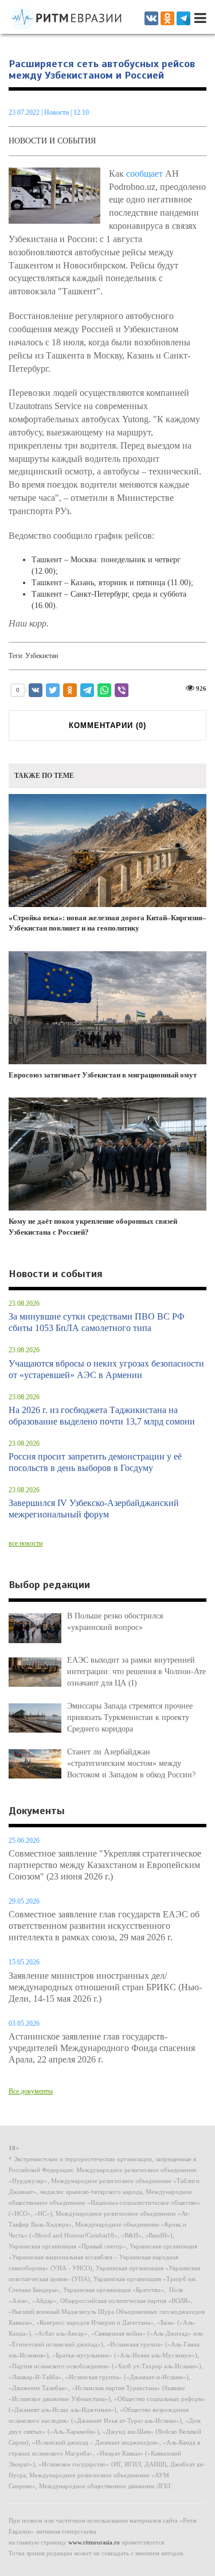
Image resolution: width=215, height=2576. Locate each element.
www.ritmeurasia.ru (94, 2542)
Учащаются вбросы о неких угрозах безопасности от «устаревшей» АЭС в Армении (106, 1369)
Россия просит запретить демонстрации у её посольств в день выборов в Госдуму (95, 1462)
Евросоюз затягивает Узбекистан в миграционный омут (103, 1075)
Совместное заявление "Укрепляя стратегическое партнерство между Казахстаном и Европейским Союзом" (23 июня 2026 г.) (105, 1865)
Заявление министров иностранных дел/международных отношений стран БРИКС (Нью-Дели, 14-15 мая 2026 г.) (105, 1987)
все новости (26, 1543)
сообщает (144, 174)
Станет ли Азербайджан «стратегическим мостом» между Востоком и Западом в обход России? (131, 1763)
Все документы (31, 2091)
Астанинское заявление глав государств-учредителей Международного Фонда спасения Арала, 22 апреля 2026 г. (102, 2048)
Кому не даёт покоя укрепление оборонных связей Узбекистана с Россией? (93, 1227)
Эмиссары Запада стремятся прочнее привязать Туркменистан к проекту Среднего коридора (130, 1717)
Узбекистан (42, 656)
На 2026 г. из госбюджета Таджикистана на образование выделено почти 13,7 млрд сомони (102, 1416)
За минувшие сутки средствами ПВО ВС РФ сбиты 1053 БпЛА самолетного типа (97, 1322)
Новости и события (52, 141)
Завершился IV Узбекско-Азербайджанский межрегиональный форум (94, 1509)
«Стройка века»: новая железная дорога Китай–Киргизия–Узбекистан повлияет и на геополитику (107, 923)
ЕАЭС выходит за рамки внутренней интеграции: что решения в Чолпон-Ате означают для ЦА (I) (136, 1672)
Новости (57, 112)
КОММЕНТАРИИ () (107, 725)
